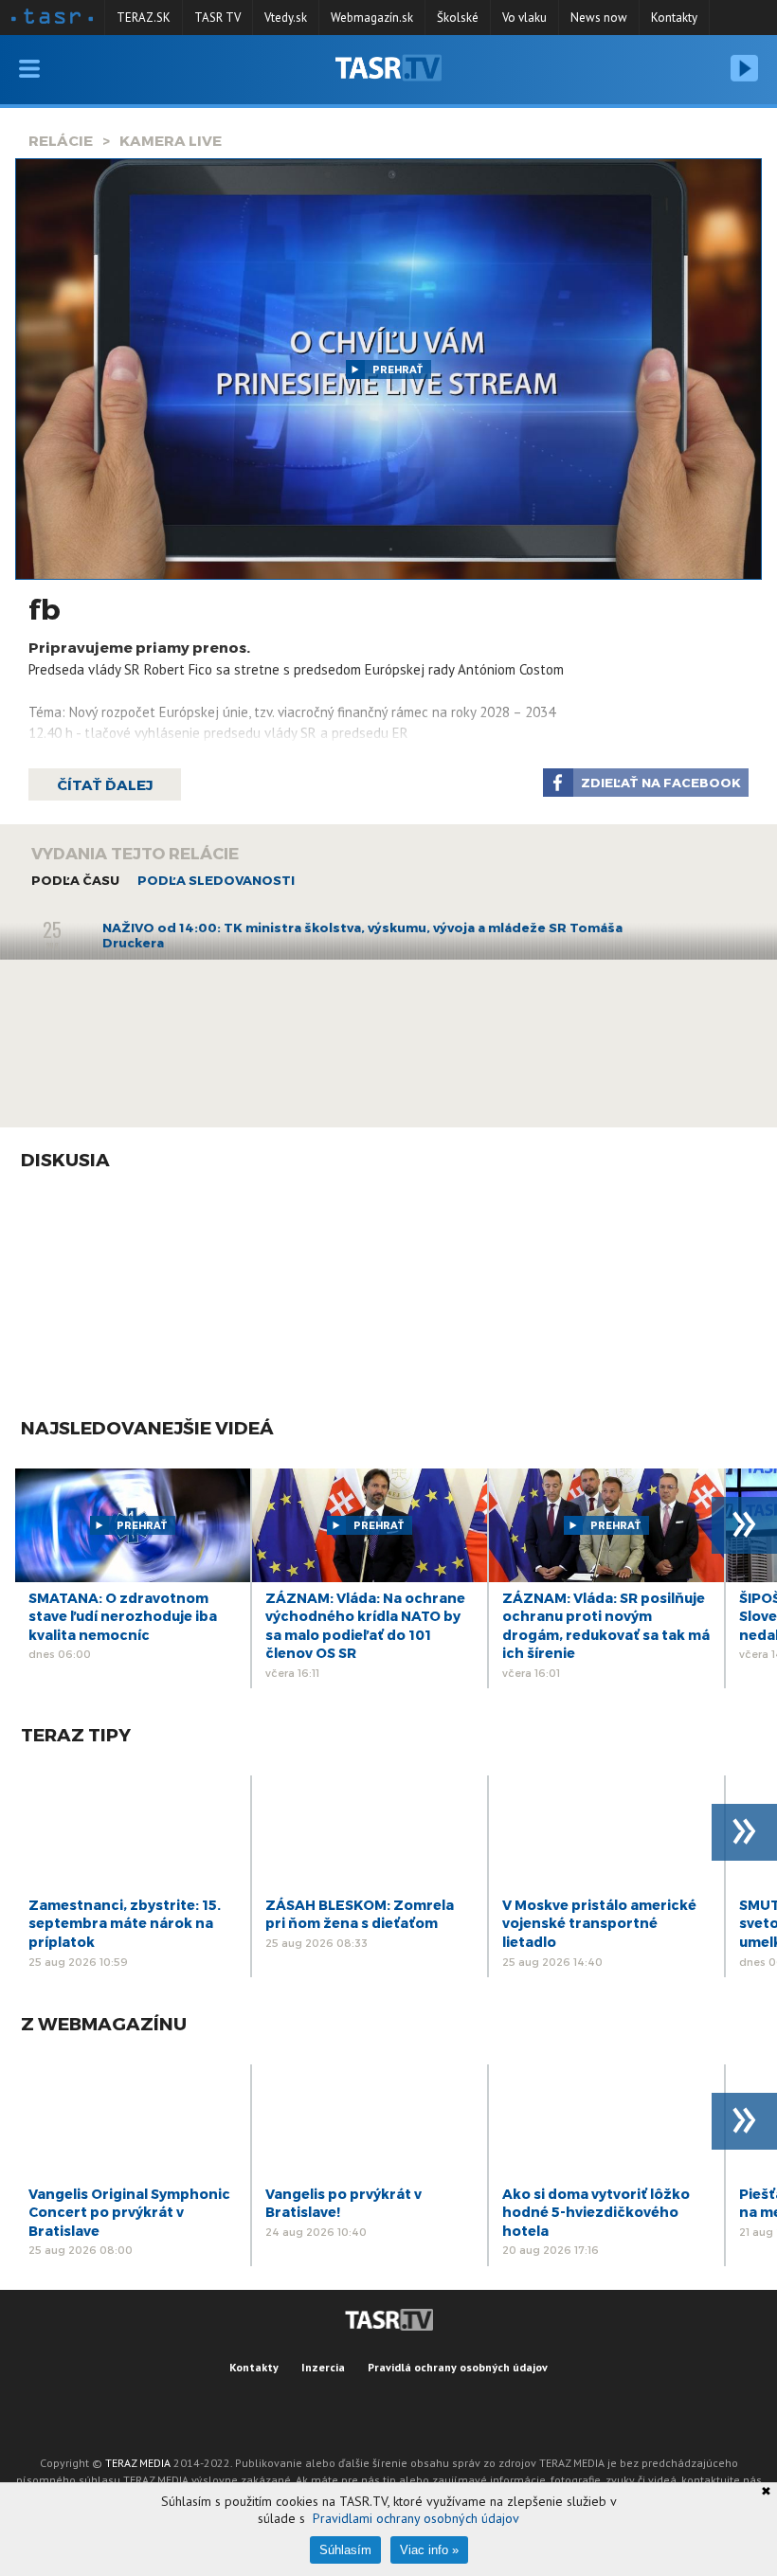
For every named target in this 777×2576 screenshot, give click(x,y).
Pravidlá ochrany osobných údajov (458, 2367)
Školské (458, 18)
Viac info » (429, 2550)
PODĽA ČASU (75, 880)
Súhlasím (345, 2550)
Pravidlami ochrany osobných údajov (416, 2518)
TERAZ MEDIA (138, 2463)
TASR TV (217, 18)
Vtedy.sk (286, 18)
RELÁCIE (61, 140)
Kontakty (674, 18)
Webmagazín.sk (372, 18)
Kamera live (171, 140)
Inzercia (323, 2367)
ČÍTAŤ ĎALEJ (105, 784)
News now (599, 18)
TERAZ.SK (144, 18)
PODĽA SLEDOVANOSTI (216, 880)
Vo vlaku (524, 18)
